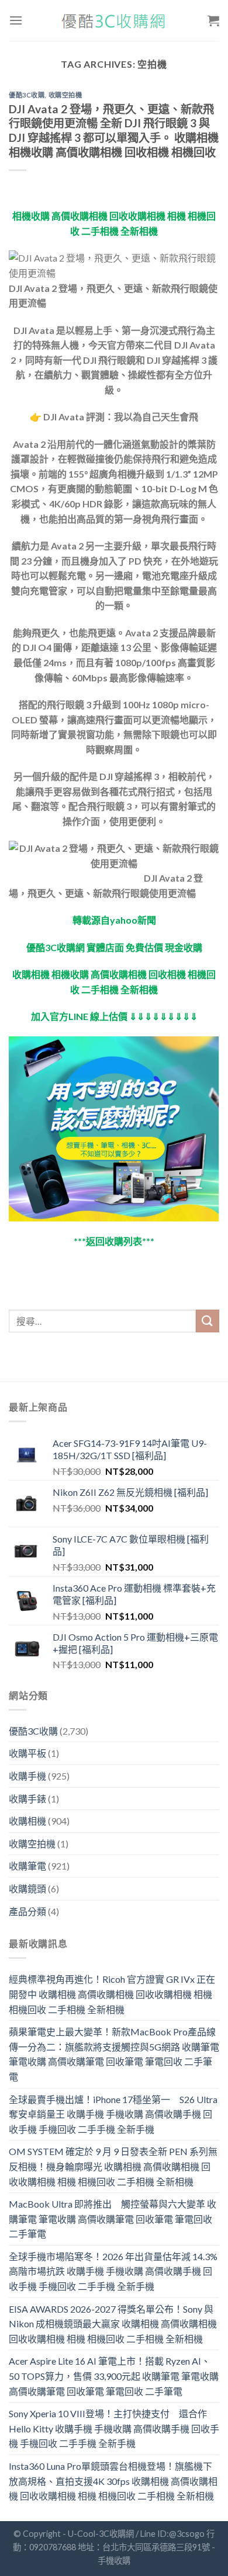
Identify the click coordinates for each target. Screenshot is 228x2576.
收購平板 (27, 1753)
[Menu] (16, 20)
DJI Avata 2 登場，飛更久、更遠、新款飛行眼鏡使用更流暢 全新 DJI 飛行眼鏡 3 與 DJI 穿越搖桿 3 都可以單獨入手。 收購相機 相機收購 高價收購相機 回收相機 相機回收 (114, 131)
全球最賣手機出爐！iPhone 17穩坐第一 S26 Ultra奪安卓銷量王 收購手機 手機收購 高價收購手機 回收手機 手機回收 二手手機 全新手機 (113, 2114)
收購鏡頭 (27, 1889)
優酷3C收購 (27, 95)
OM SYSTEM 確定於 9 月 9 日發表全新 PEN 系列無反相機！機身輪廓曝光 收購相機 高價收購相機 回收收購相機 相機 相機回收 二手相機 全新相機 (113, 2166)
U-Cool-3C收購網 (101, 2534)
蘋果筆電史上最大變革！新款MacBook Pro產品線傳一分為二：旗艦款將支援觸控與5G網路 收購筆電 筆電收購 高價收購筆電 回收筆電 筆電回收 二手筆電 (114, 2054)
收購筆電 (27, 1866)
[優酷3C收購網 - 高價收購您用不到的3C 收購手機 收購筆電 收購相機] (114, 21)
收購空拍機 (65, 95)
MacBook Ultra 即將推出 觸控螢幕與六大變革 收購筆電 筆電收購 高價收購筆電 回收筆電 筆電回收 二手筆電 (113, 2219)
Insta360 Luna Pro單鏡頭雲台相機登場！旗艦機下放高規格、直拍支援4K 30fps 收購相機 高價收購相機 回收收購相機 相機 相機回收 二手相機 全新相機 (113, 2481)
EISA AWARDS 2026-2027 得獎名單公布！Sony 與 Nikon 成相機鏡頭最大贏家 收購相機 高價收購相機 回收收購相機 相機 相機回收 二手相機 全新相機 (113, 2324)
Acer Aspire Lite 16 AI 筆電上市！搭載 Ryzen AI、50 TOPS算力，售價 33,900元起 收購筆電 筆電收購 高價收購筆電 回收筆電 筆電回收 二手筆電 (114, 2376)
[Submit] (208, 1321)
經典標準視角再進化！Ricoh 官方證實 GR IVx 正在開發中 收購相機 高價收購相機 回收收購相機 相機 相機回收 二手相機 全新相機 (112, 1994)
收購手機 (27, 1776)
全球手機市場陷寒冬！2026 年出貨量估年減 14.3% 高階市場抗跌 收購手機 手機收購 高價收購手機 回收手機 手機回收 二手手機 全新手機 (113, 2271)
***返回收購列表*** (114, 1241)
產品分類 (27, 1911)
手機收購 (114, 2561)
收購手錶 (27, 1799)
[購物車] (213, 20)
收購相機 (27, 1821)
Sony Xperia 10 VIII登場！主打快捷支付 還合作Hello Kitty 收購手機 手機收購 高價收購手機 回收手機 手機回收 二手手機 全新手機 (114, 2428)
